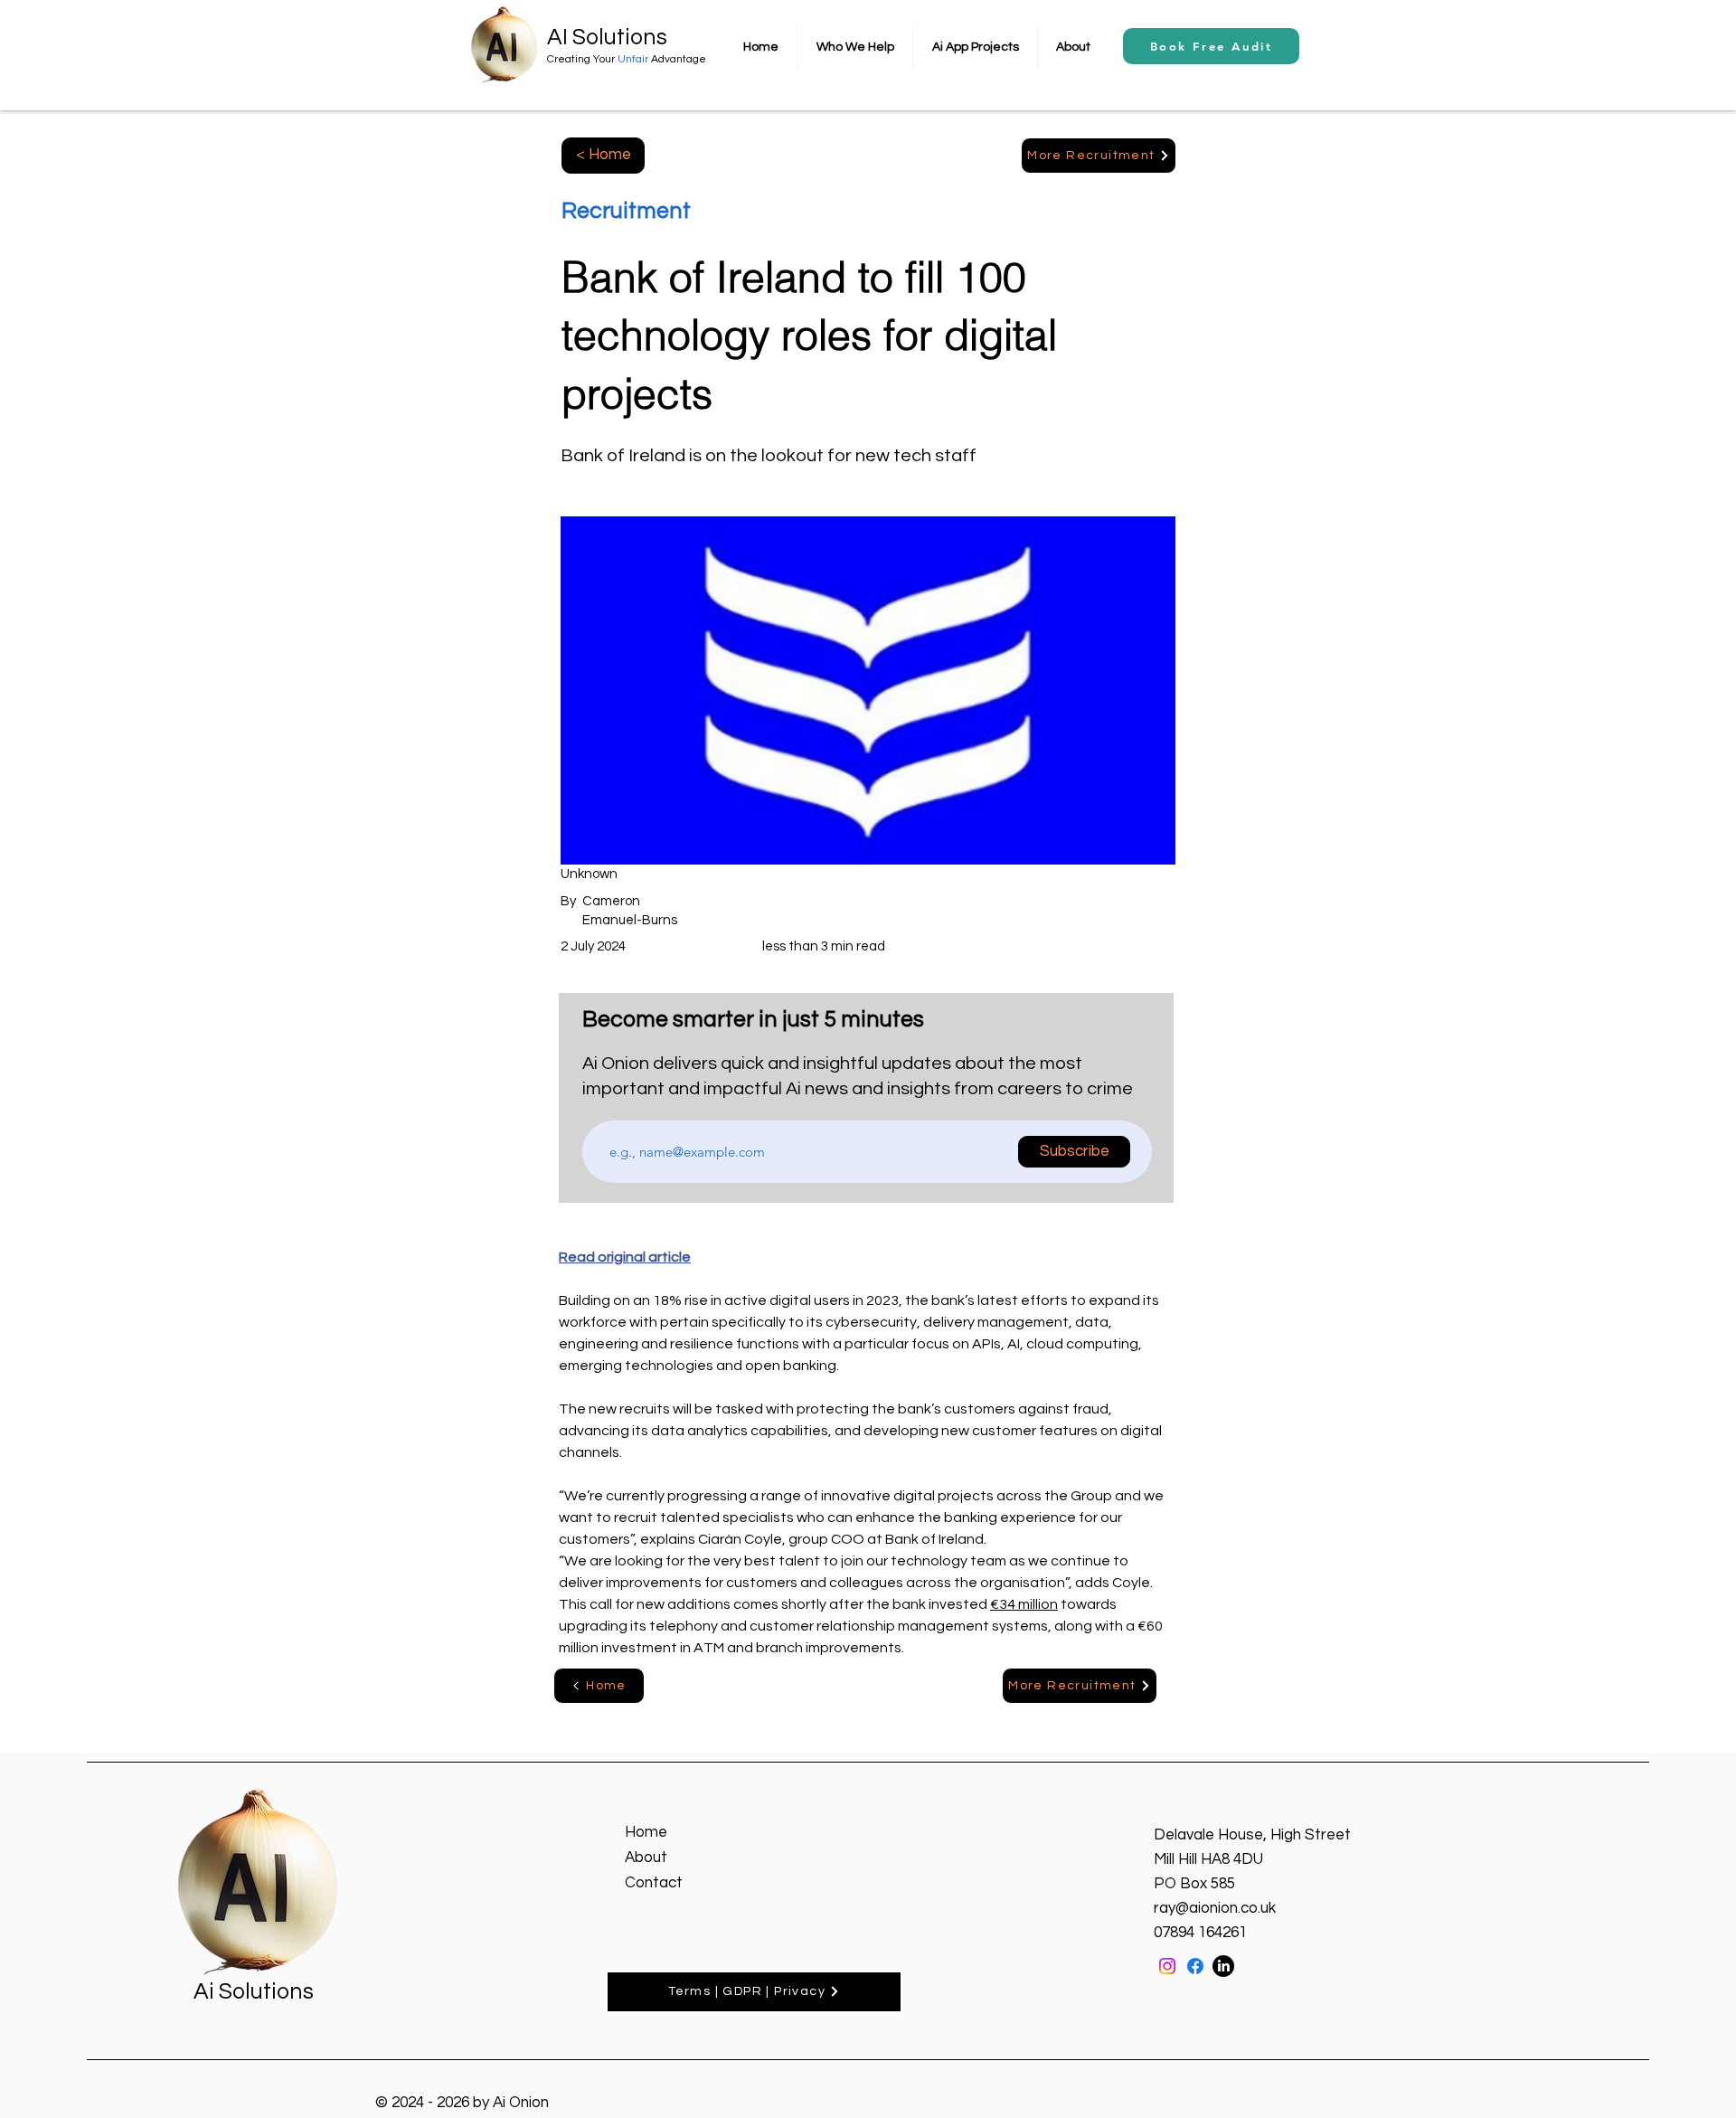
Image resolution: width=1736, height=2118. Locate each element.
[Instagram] (1167, 1966)
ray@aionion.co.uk (1215, 1908)
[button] (855, 47)
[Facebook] (1195, 1966)
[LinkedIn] (1223, 1966)
